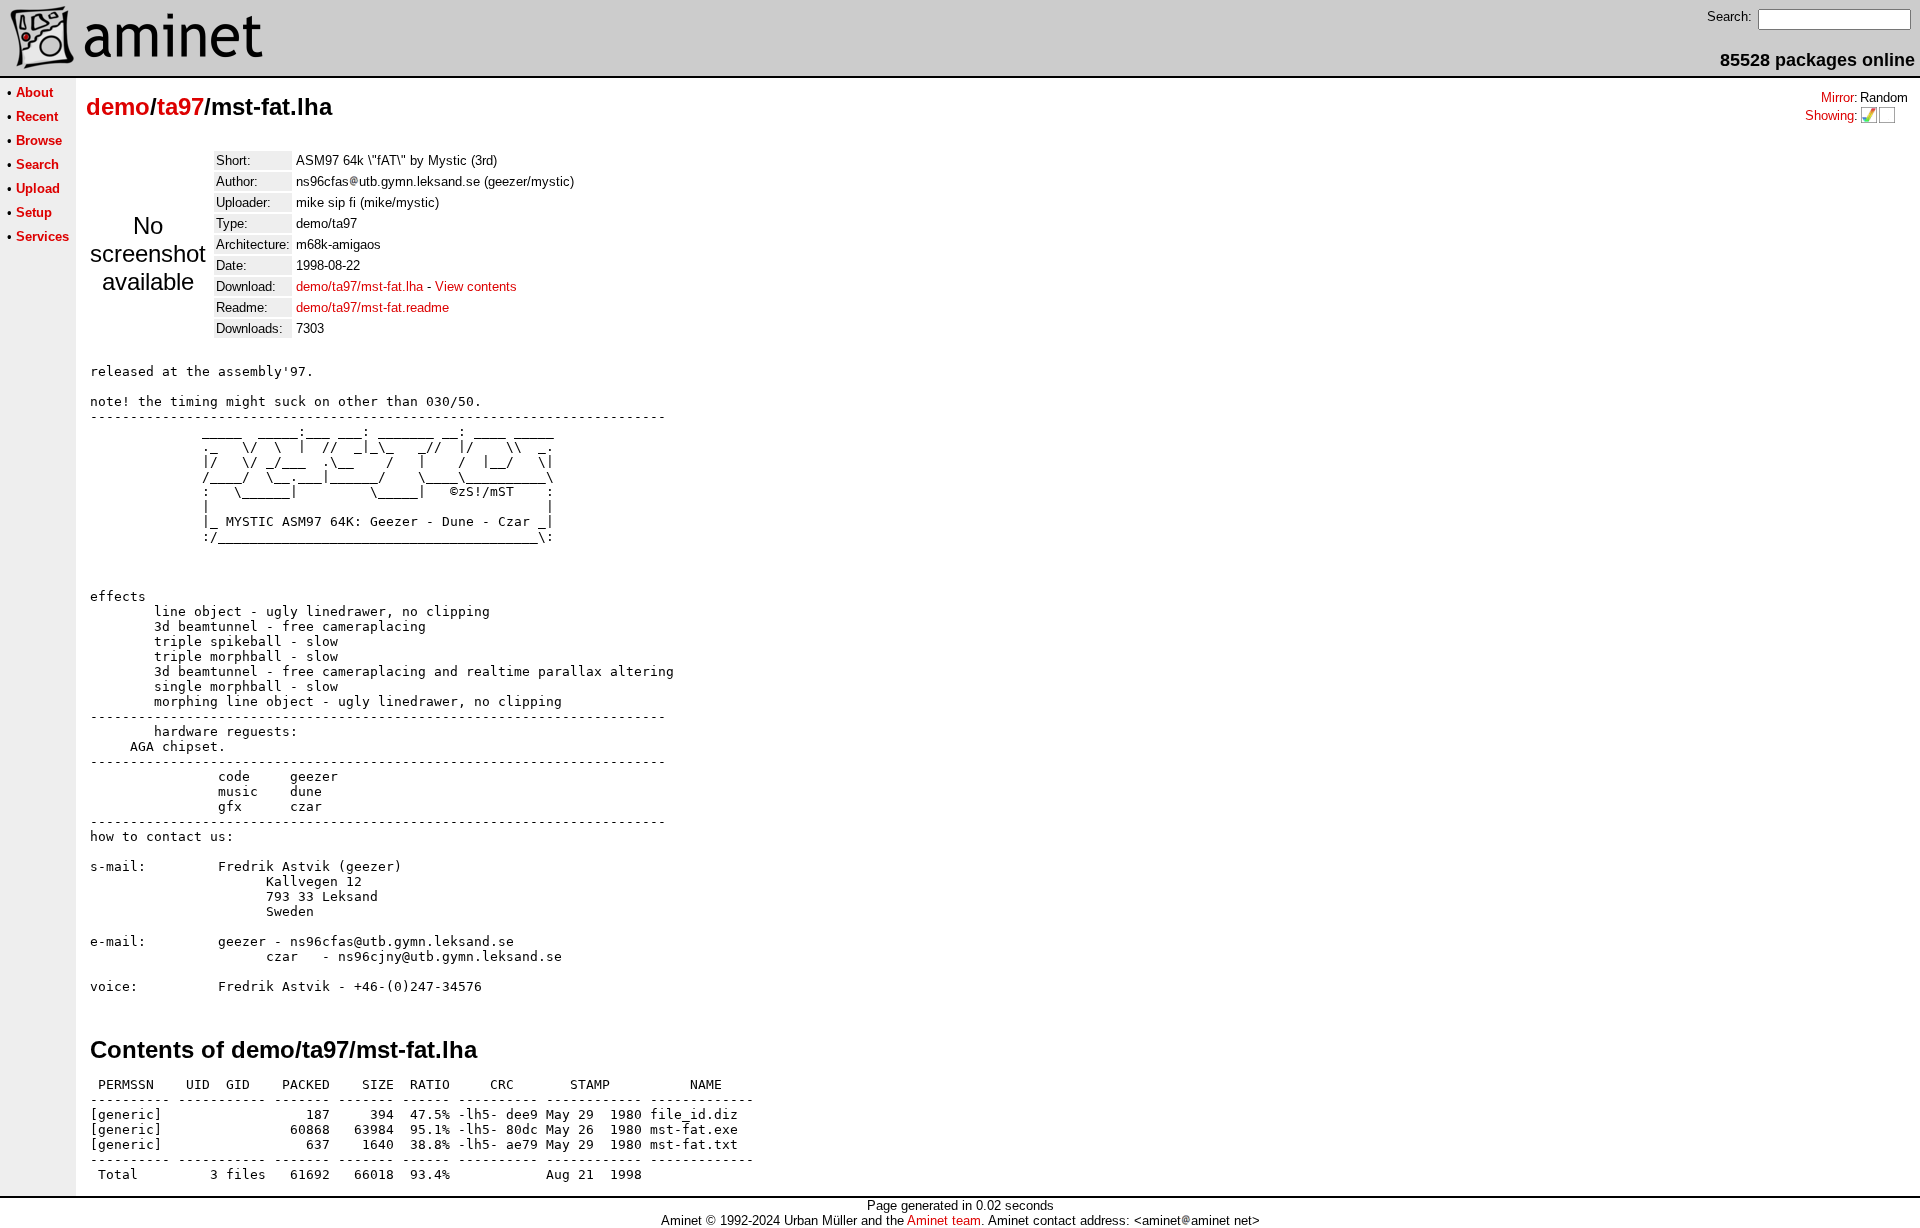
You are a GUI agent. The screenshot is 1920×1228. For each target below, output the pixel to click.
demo (118, 106)
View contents (476, 286)
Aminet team (944, 1220)
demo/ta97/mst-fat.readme (372, 307)
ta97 (180, 106)
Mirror (1837, 97)
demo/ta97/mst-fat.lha (359, 286)
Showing (1829, 115)
